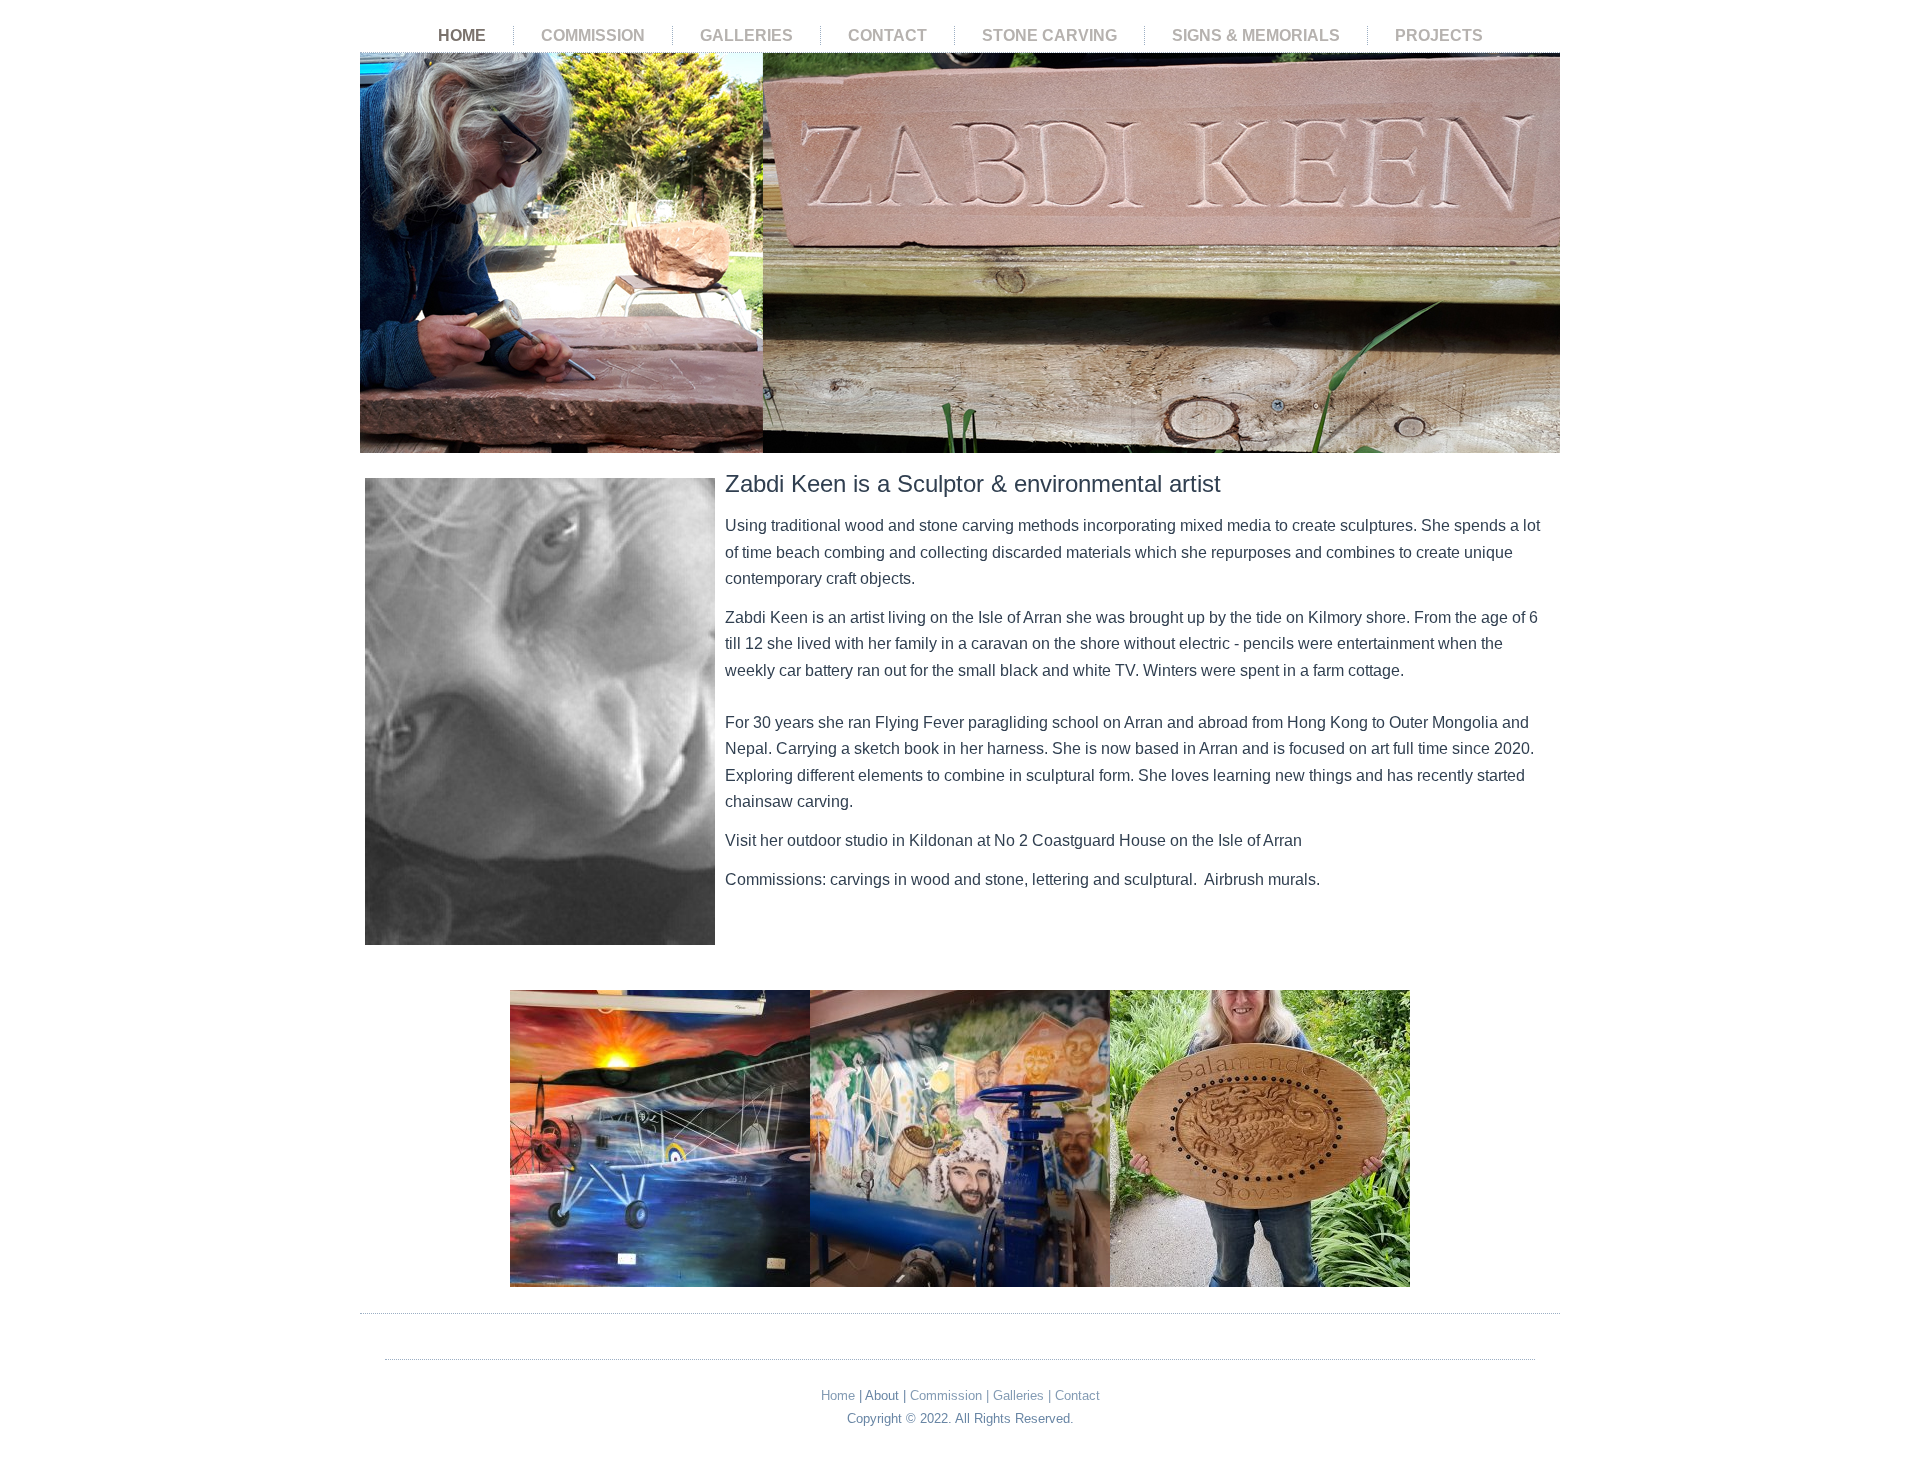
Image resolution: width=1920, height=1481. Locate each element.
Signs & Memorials (1256, 35)
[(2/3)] (960, 1138)
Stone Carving (1049, 35)
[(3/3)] (1260, 1138)
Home (462, 35)
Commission (593, 35)
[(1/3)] (660, 1138)
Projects (1439, 35)
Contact (887, 35)
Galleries (746, 35)
